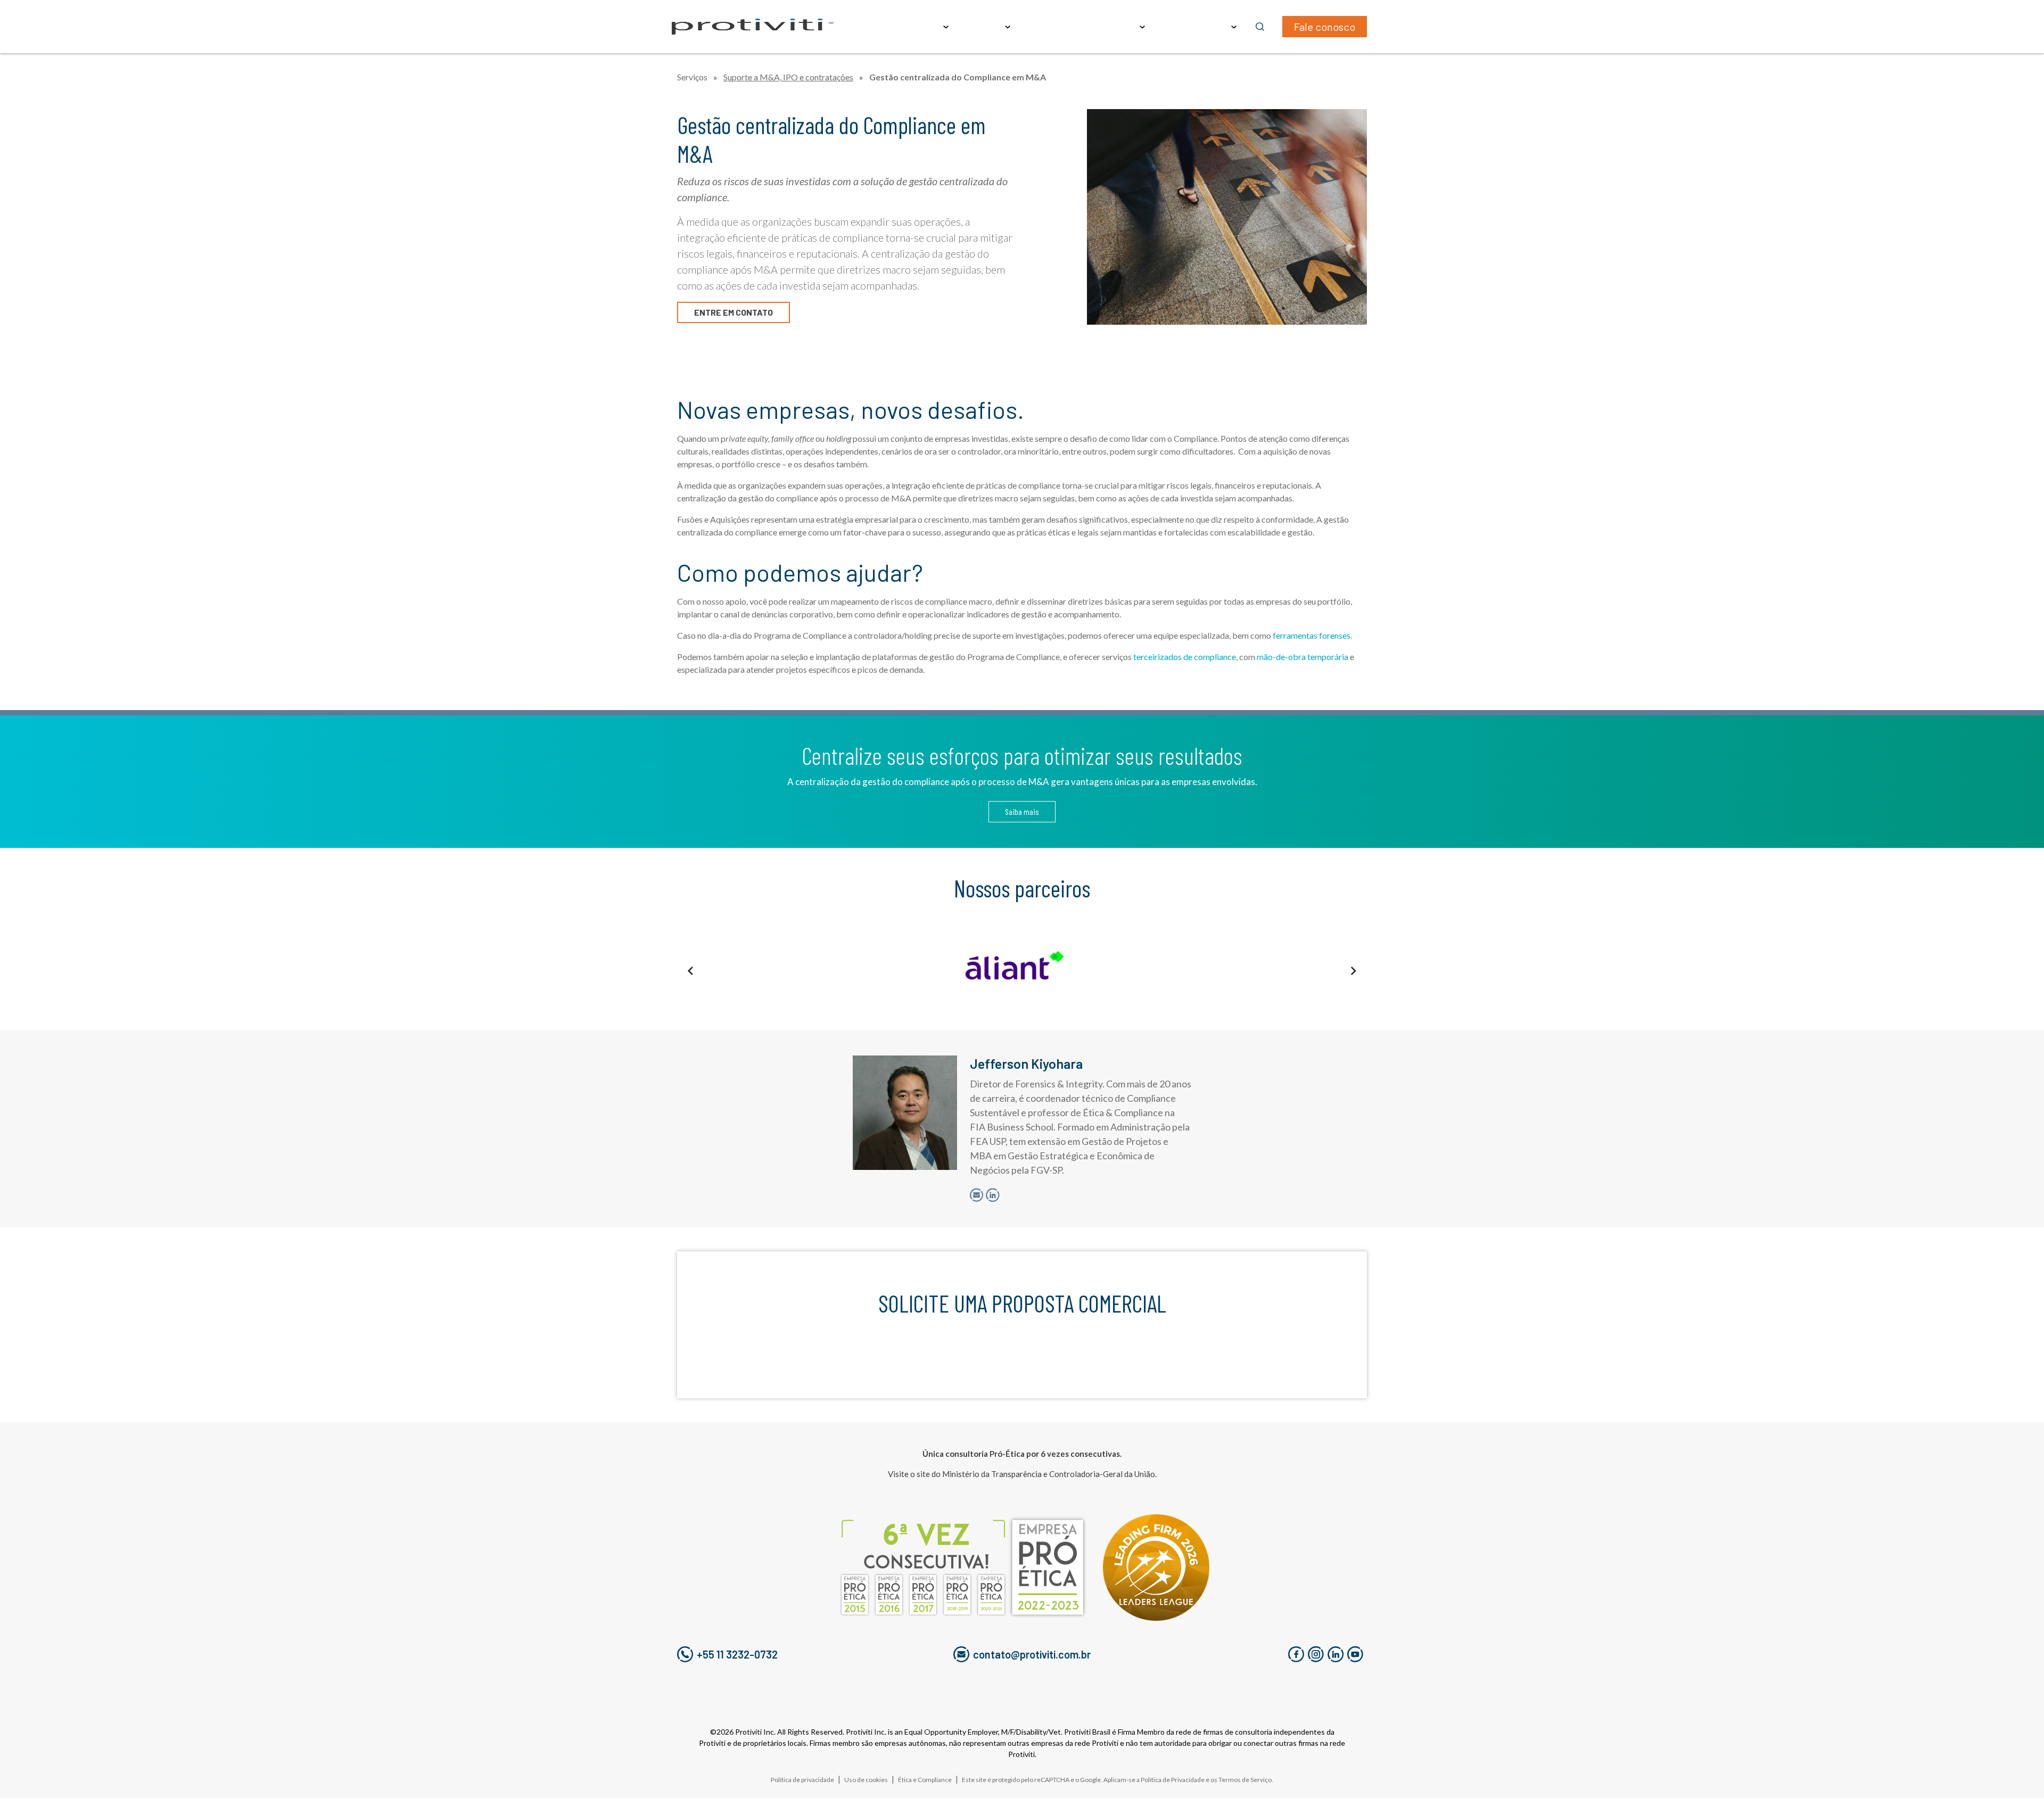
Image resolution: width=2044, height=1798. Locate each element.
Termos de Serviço (1245, 1780)
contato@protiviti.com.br (1032, 1654)
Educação (1045, 27)
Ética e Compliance (925, 1780)
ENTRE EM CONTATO (733, 312)
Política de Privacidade (1173, 1780)
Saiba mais (1022, 811)
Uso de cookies (866, 1780)
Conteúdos (1110, 27)
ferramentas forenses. (1313, 635)
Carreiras (1177, 27)
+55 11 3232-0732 (737, 1654)
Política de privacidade (802, 1780)
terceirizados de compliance (1184, 657)
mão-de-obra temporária (1303, 657)
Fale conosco (1325, 27)
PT (1221, 27)
